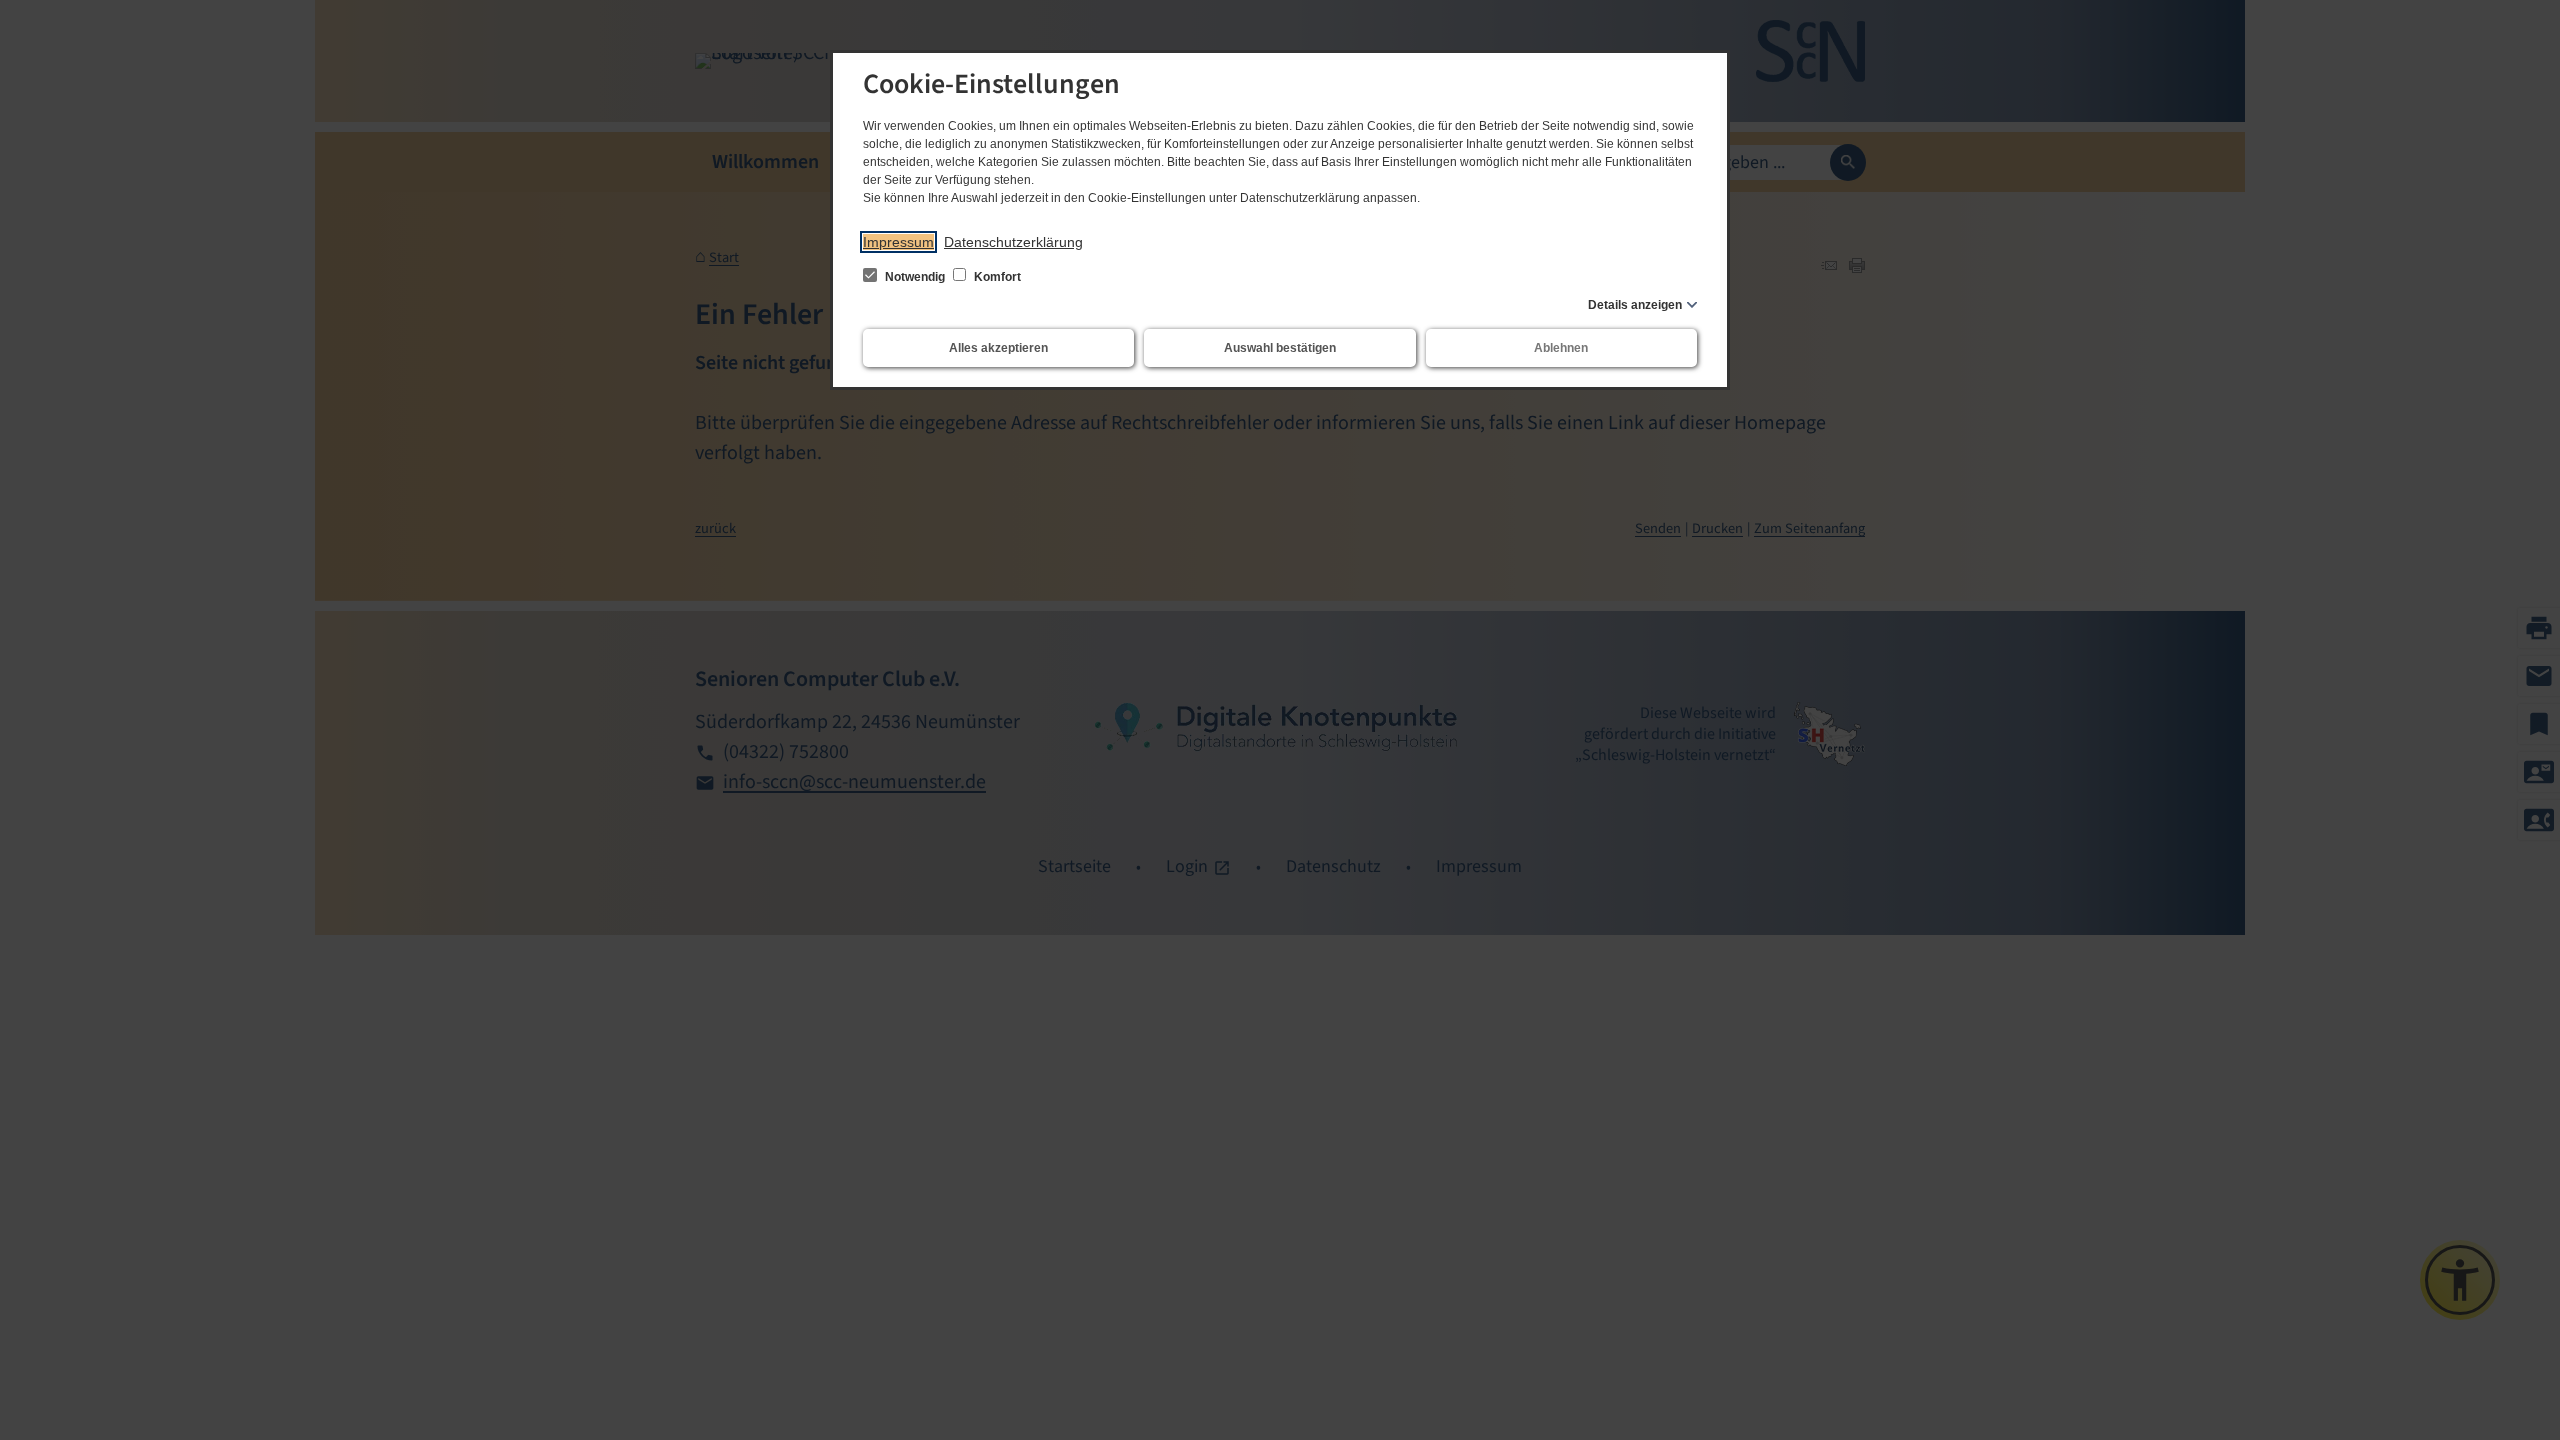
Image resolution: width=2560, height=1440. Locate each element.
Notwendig (915, 277)
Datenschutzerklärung (1013, 242)
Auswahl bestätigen (1280, 348)
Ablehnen (1561, 348)
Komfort (996, 277)
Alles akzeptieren (998, 348)
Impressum (898, 242)
